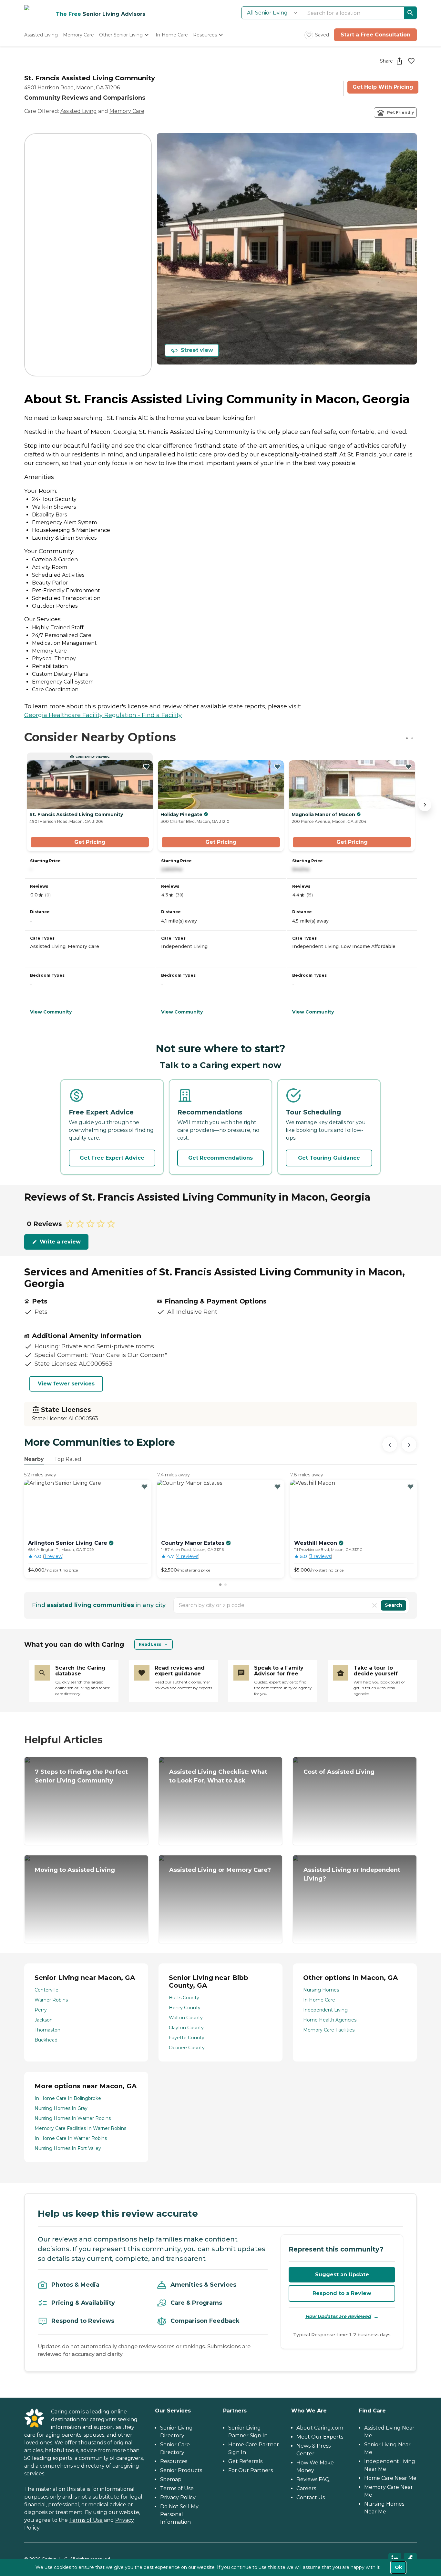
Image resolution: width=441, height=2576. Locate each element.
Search (394, 1605)
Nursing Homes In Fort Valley (68, 2148)
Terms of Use (86, 2520)
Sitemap (171, 2479)
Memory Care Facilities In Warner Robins (80, 2128)
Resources (174, 2461)
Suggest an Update (342, 2275)
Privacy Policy (178, 2497)
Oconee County (187, 2048)
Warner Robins (51, 2000)
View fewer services (66, 1384)
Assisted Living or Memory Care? (220, 1870)
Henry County (185, 2008)
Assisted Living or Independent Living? (352, 1874)
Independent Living (325, 2010)
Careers (306, 2488)
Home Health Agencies (330, 2020)
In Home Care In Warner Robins (71, 2138)
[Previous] (390, 1444)
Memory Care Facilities (329, 2030)
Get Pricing (90, 842)
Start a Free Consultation (375, 35)
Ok (398, 2567)
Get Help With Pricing (383, 87)
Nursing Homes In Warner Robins (73, 2118)
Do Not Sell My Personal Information (179, 2514)
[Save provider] (411, 61)
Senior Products (181, 2470)
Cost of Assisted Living (339, 1772)
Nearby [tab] (34, 1459)
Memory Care (127, 111)
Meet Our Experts (320, 2437)
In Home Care (319, 2000)
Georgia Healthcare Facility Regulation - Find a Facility (103, 715)
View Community (51, 1012)
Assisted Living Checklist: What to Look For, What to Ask (218, 1776)
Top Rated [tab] (68, 1459)
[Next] (409, 1444)
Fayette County (187, 2038)
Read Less (150, 1644)
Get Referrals (245, 2461)
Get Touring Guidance (329, 1158)
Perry (41, 2010)
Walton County (186, 2018)
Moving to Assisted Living (75, 1870)
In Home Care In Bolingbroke (68, 2098)
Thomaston (47, 2030)
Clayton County (186, 2028)
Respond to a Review (342, 2293)
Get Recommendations (221, 1158)
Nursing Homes (321, 1990)
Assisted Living (79, 111)
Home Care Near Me (390, 2478)
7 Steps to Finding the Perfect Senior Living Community (81, 1776)
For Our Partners (251, 2470)
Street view (197, 350)
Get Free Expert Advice (112, 1158)
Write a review (60, 1242)
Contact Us (311, 2497)
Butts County (184, 1998)
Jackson (44, 2020)
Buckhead (46, 2040)
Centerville (46, 1990)
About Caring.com (320, 2428)
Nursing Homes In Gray (61, 2108)
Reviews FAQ (313, 2479)
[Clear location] (374, 1605)
